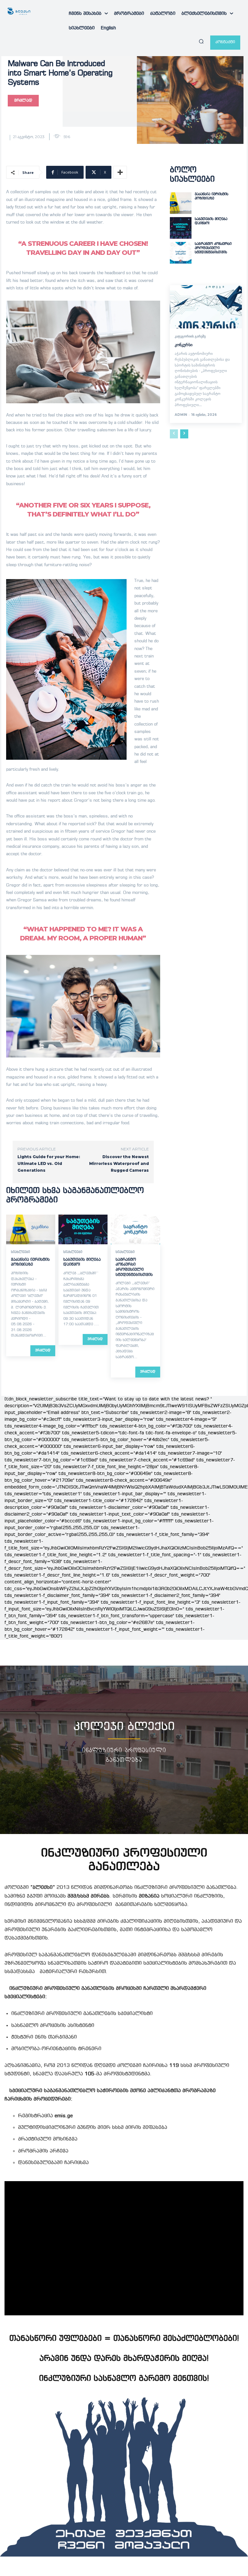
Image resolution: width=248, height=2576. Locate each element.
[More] (120, 172)
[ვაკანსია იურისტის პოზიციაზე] (31, 1229)
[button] (201, 41)
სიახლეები (21, 1252)
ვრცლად (43, 1351)
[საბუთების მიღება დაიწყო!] (83, 1229)
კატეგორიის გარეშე (190, 336)
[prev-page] (174, 434)
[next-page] (184, 434)
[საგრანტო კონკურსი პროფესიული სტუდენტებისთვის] (135, 1229)
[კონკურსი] (206, 307)
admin (181, 415)
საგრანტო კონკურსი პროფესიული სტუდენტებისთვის (213, 248)
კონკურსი (184, 345)
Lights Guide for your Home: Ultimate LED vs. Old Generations (49, 1163)
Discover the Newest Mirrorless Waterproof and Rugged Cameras (119, 1163)
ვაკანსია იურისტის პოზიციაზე (212, 196)
